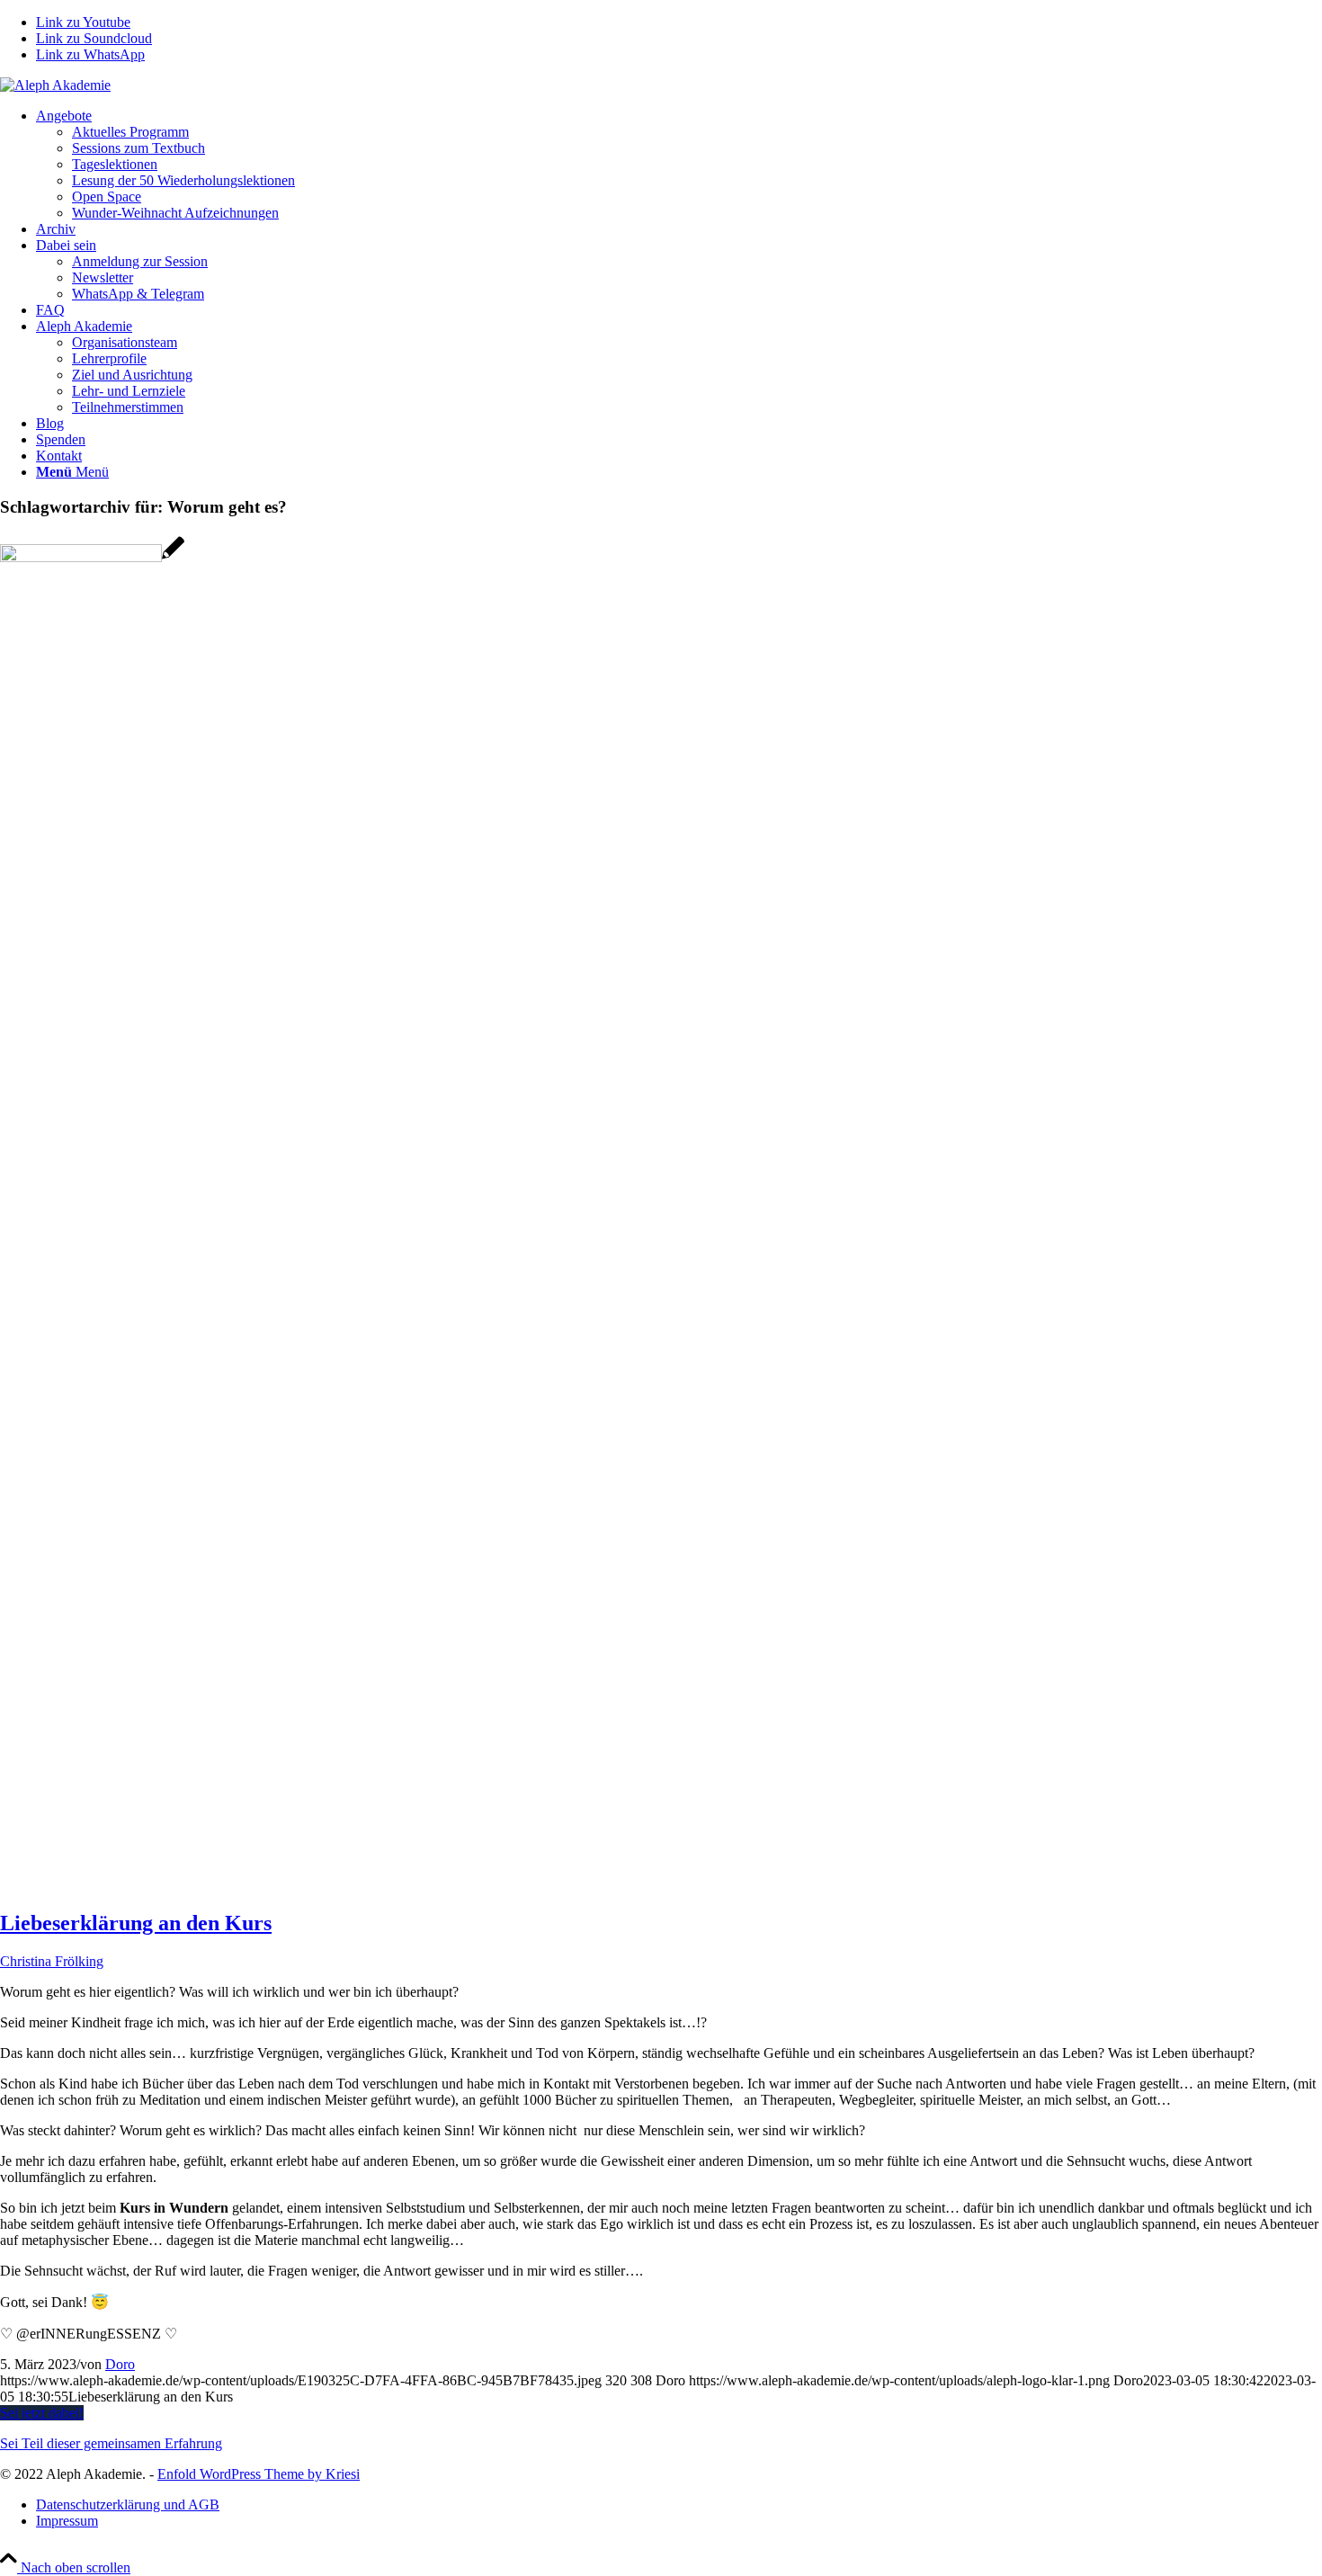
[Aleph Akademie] (55, 85)
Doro (120, 2364)
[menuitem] (679, 165)
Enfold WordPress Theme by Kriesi (259, 2474)
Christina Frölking (52, 1961)
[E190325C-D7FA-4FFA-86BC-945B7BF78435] (92, 557)
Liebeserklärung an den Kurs (136, 1923)
